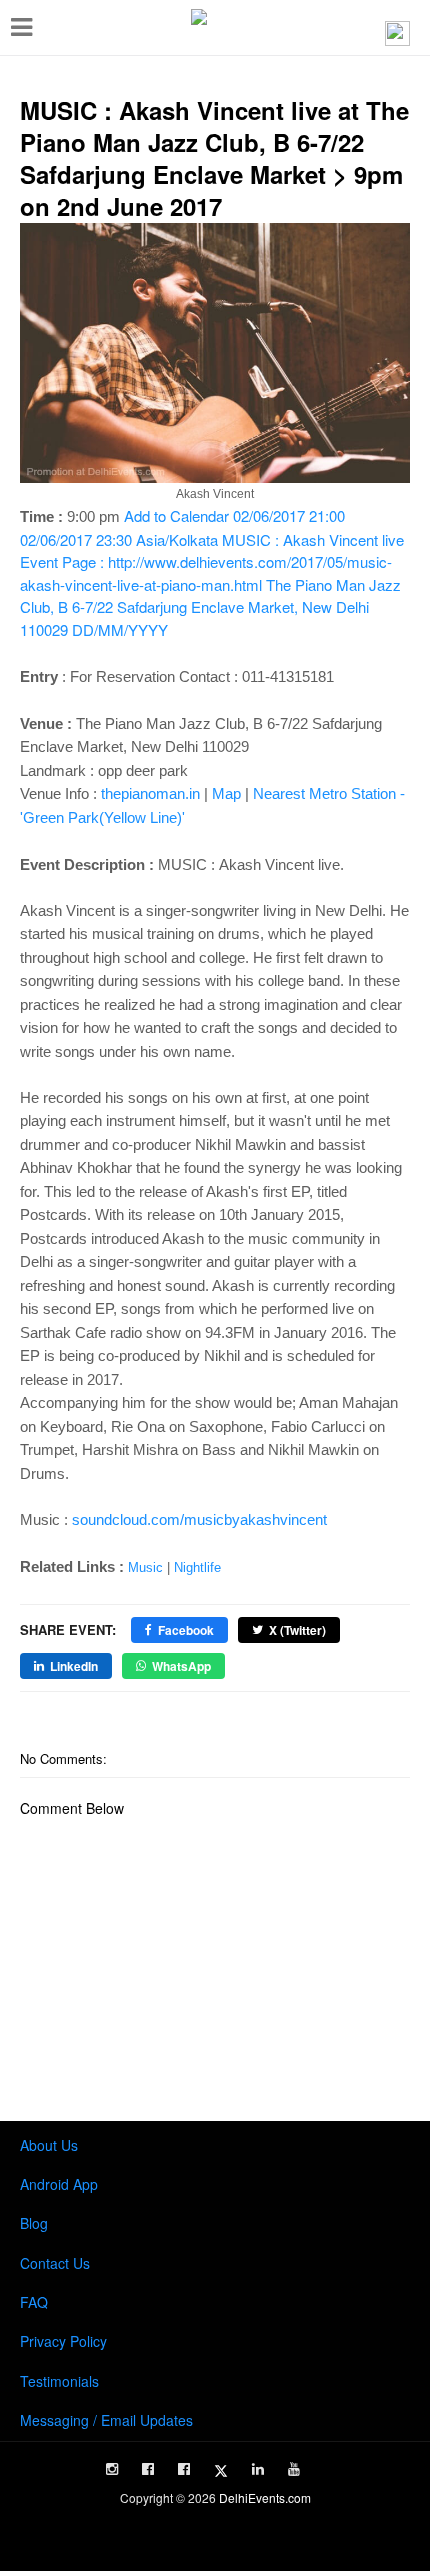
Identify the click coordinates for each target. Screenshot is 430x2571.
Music (145, 1567)
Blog (34, 2223)
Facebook (186, 1630)
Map (226, 793)
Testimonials (59, 2381)
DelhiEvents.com (265, 2497)
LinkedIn (74, 1666)
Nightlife (197, 1567)
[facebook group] (184, 2469)
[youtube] (294, 2469)
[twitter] (221, 2471)
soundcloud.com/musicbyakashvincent (199, 1519)
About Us (49, 2145)
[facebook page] (148, 2469)
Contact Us (55, 2263)
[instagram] (112, 2469)
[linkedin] (258, 2469)
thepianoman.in (150, 793)
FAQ (34, 2302)
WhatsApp (181, 1666)
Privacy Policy (63, 2341)
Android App (59, 2184)
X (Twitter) (297, 1630)
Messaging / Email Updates (106, 2420)
